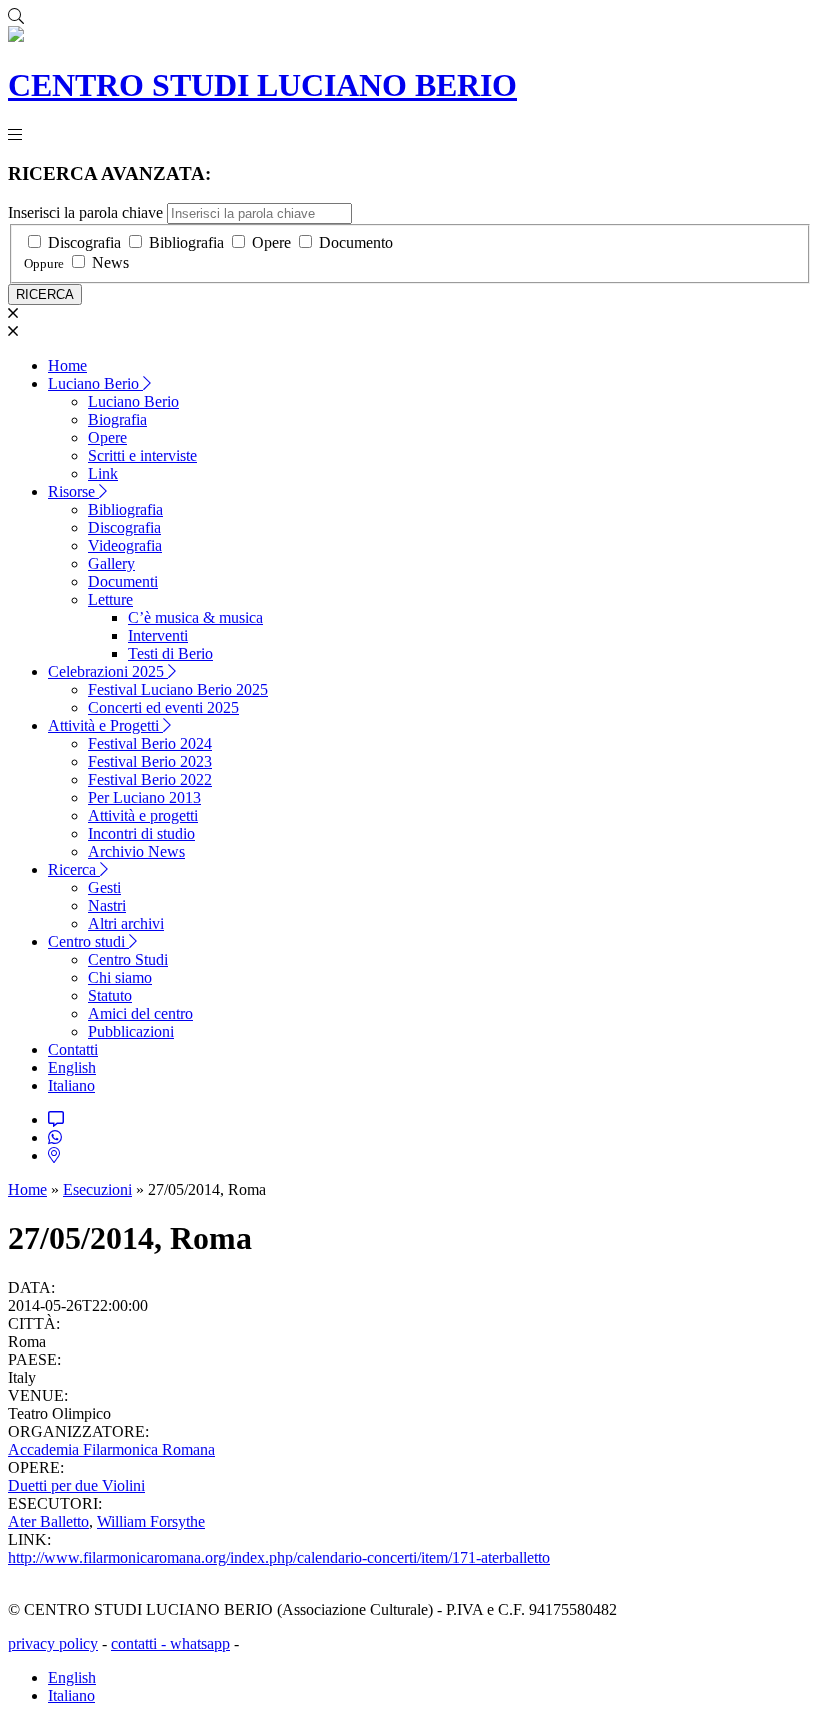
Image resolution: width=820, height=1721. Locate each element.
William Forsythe (151, 1521)
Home (67, 365)
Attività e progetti (143, 815)
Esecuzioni (97, 1189)
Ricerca (74, 869)
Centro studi (88, 941)
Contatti (73, 1049)
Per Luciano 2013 (144, 797)
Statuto (110, 995)
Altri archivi (126, 923)
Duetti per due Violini (76, 1485)
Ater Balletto (48, 1521)
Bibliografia (186, 242)
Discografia (84, 242)
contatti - (140, 1643)
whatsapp (200, 1643)
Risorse (73, 491)
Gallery (111, 563)
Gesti (104, 887)
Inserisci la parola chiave (85, 212)
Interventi (158, 635)
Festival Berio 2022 (150, 779)
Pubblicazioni (131, 1031)
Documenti (123, 581)
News (110, 262)
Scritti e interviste (142, 455)
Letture (110, 599)
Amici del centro (140, 1013)
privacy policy (53, 1643)
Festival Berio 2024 (150, 743)
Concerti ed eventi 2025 (163, 707)
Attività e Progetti (105, 725)
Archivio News (136, 851)
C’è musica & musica (195, 617)
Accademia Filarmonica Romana (111, 1449)
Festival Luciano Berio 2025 (178, 689)
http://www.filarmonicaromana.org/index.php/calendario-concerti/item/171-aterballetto (279, 1557)
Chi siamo (120, 977)
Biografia (117, 419)
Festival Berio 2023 (150, 761)
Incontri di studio (141, 833)
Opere (271, 242)
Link (103, 473)
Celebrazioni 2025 (108, 671)
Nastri (107, 905)
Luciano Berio (95, 383)
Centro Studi (128, 959)
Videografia (125, 545)
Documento (356, 242)
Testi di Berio (170, 653)
